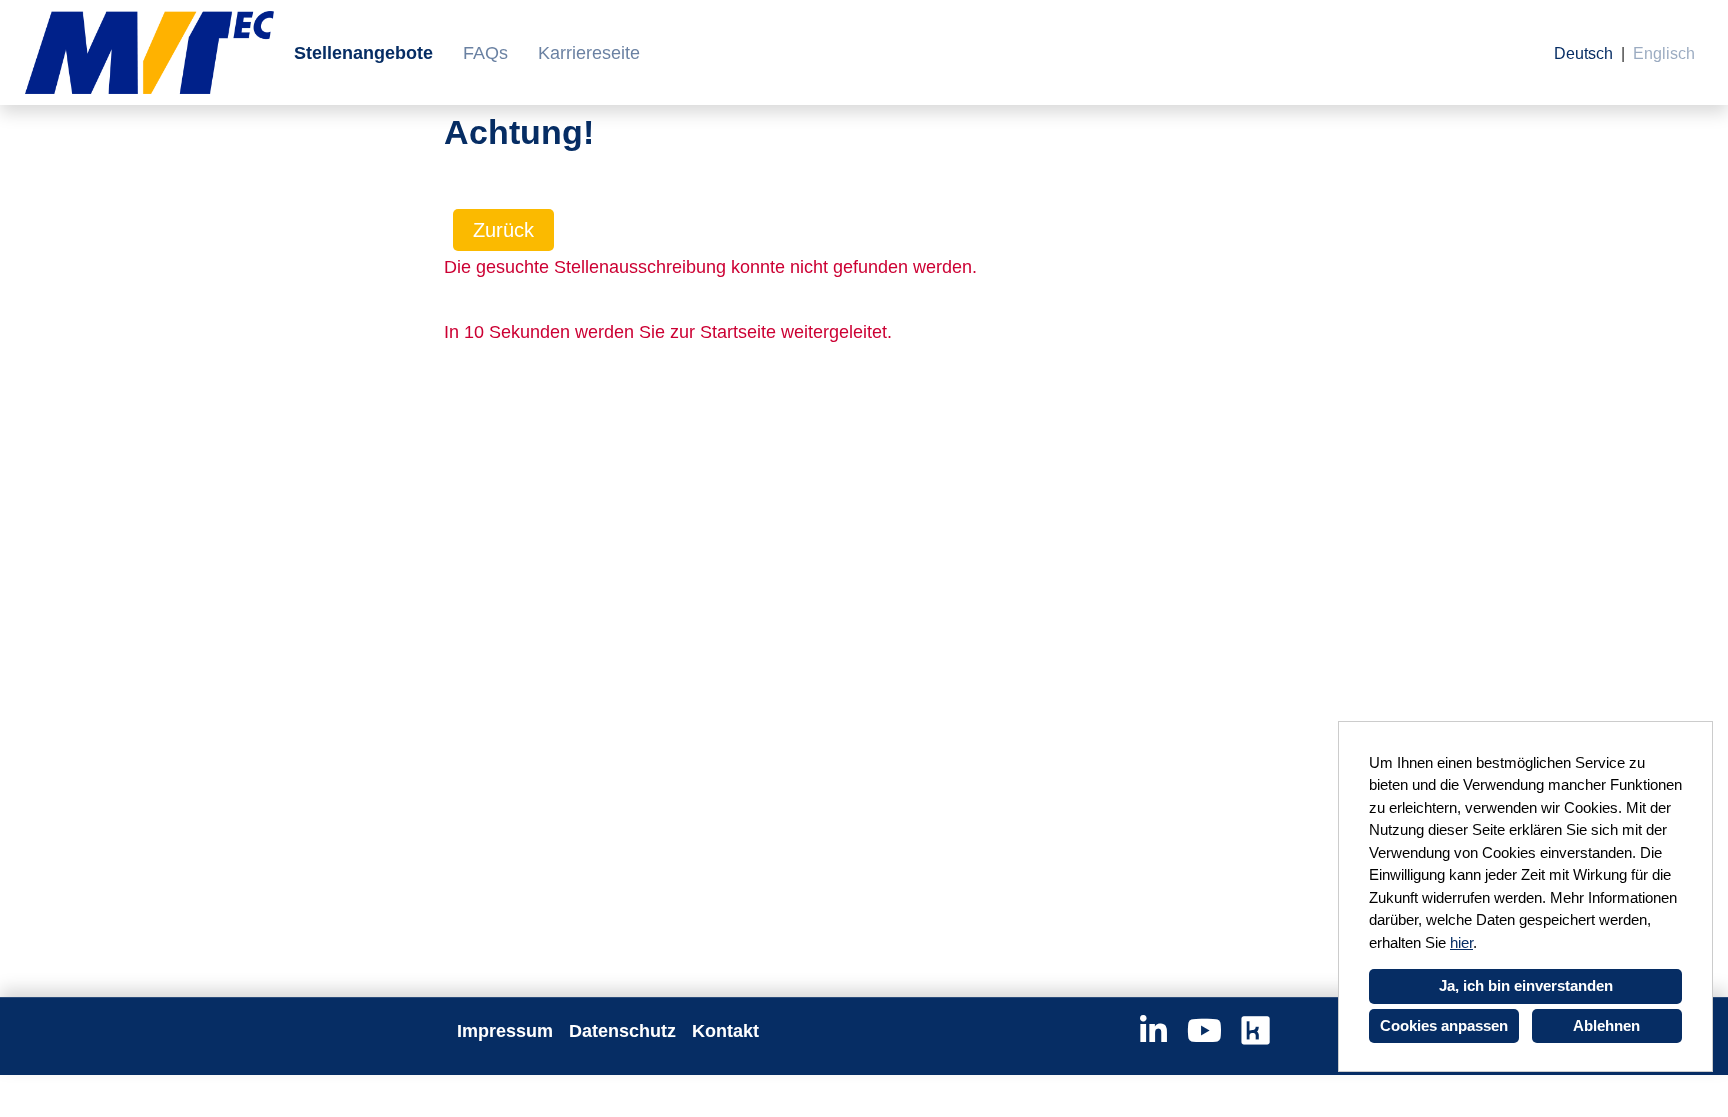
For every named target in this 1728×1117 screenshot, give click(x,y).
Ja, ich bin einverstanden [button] (1526, 985)
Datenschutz (622, 1031)
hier (1461, 942)
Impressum (505, 1031)
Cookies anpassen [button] (1444, 1025)
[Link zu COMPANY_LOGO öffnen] (149, 52)
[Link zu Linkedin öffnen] (1153, 1031)
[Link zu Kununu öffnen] (1255, 1031)
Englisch (1664, 53)
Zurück (503, 230)
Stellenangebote (363, 53)
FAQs (485, 53)
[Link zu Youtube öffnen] (1204, 1031)
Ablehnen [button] (1606, 1025)
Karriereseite (589, 53)
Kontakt (725, 1031)
